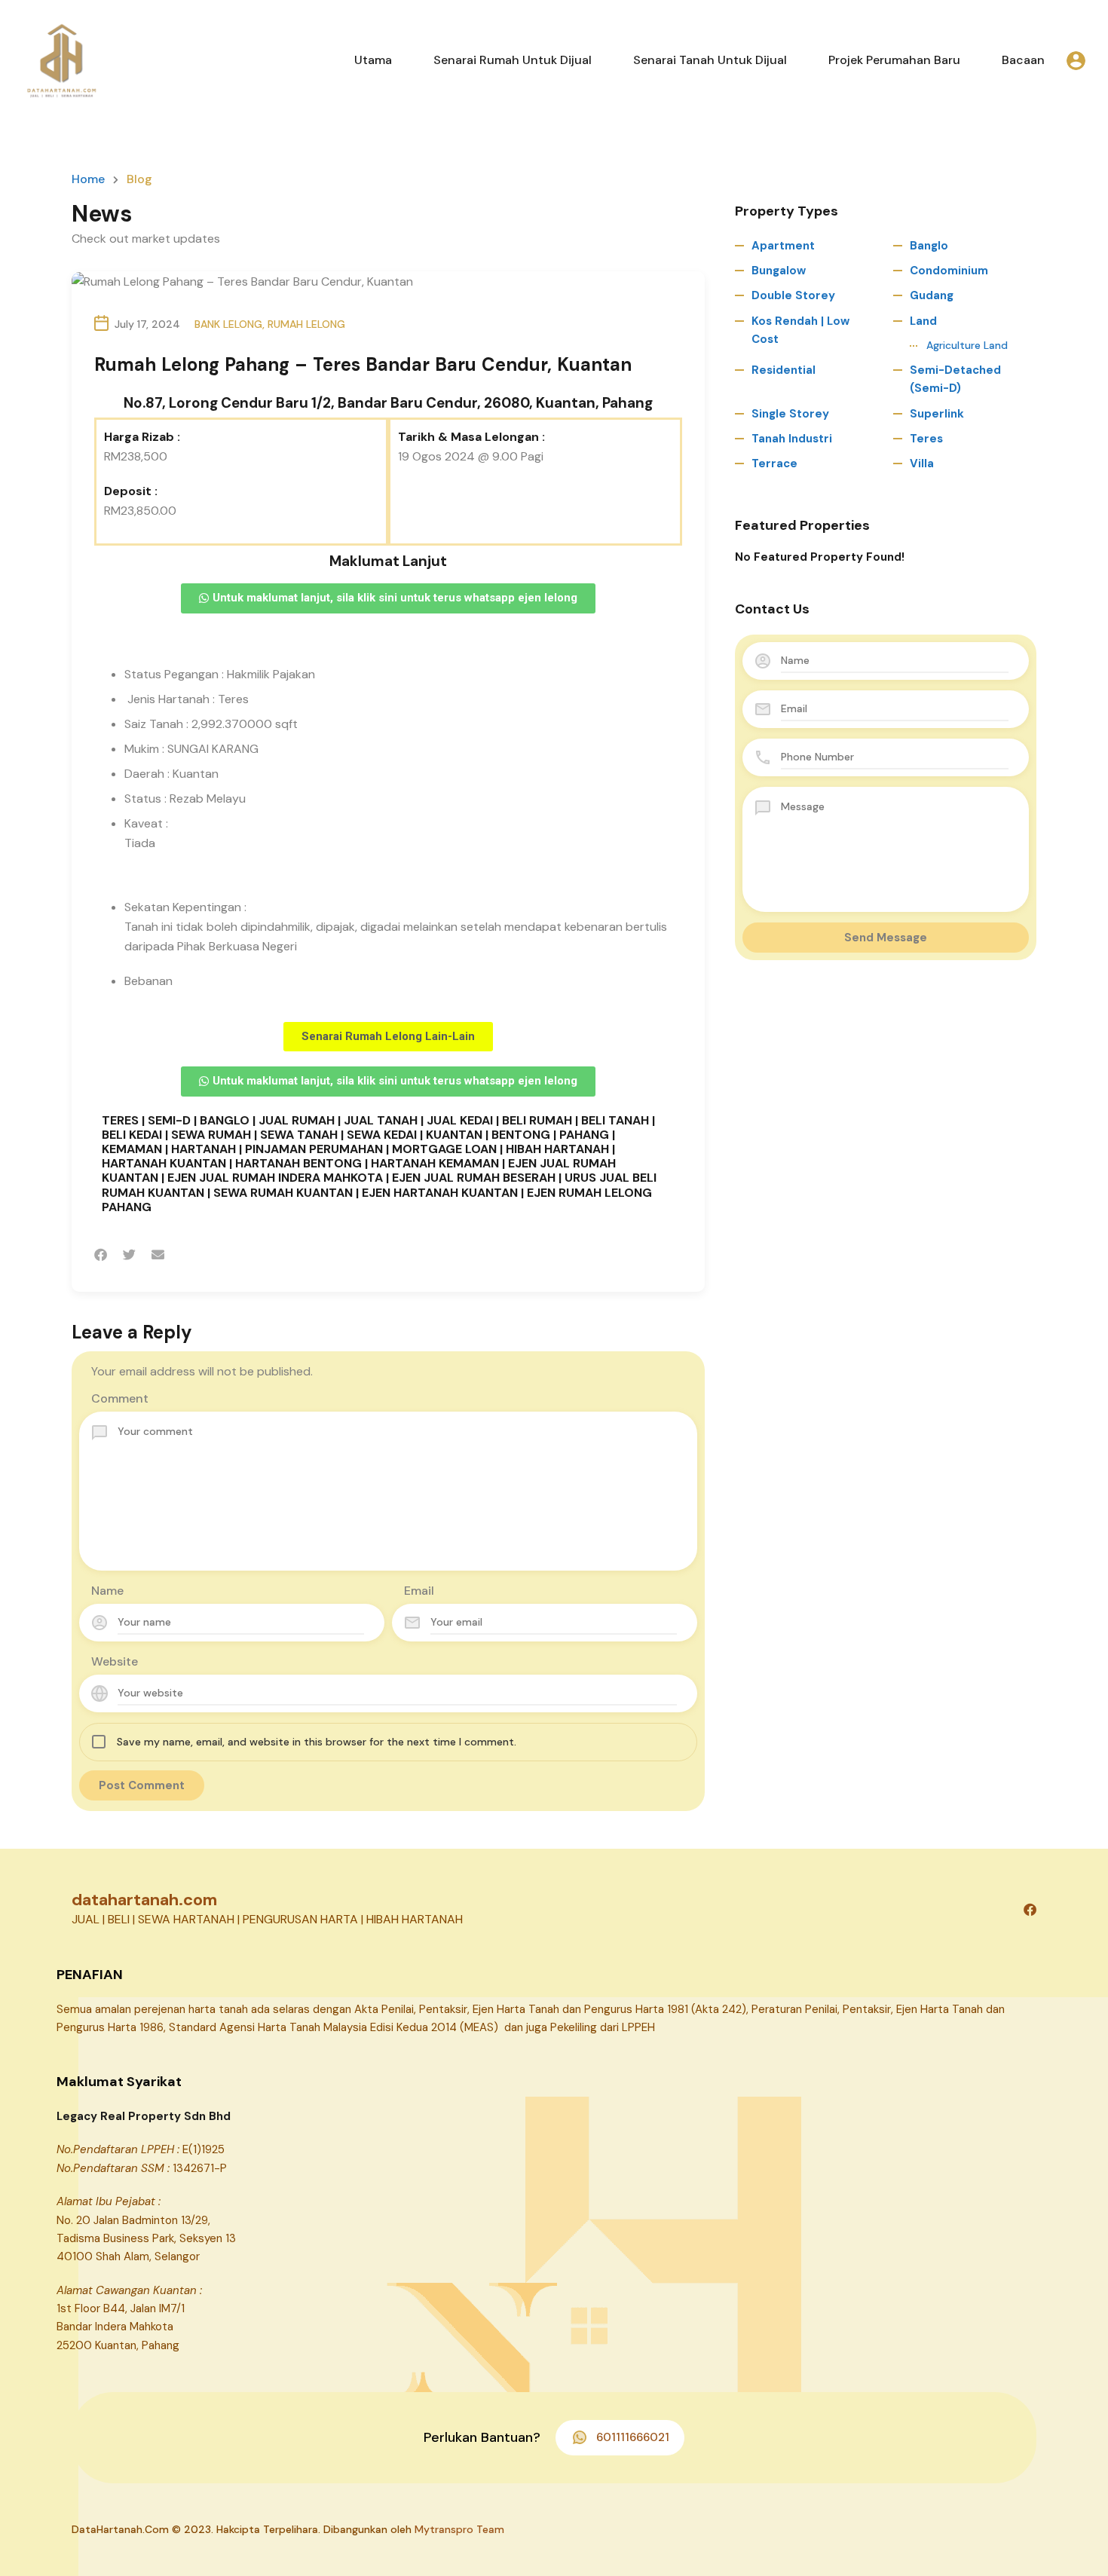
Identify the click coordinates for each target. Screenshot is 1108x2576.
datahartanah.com (144, 1900)
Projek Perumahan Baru (894, 60)
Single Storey (790, 414)
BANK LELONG (228, 324)
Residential (784, 370)
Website (115, 1661)
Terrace (774, 463)
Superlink (937, 414)
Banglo (929, 246)
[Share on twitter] (129, 1255)
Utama (373, 60)
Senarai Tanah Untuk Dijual (710, 60)
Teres (926, 439)
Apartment (783, 246)
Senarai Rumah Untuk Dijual (513, 60)
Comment (120, 1398)
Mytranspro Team (459, 2529)
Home (88, 179)
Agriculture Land (967, 345)
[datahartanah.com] (60, 59)
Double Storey (793, 295)
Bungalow (779, 271)
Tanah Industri (792, 439)
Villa (922, 463)
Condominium (949, 271)
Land (923, 321)
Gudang (932, 295)
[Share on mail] (158, 1255)
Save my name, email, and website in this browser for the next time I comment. (317, 1742)
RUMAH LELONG (306, 324)
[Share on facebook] (101, 1255)
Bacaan (1023, 60)
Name (107, 1591)
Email (419, 1591)
